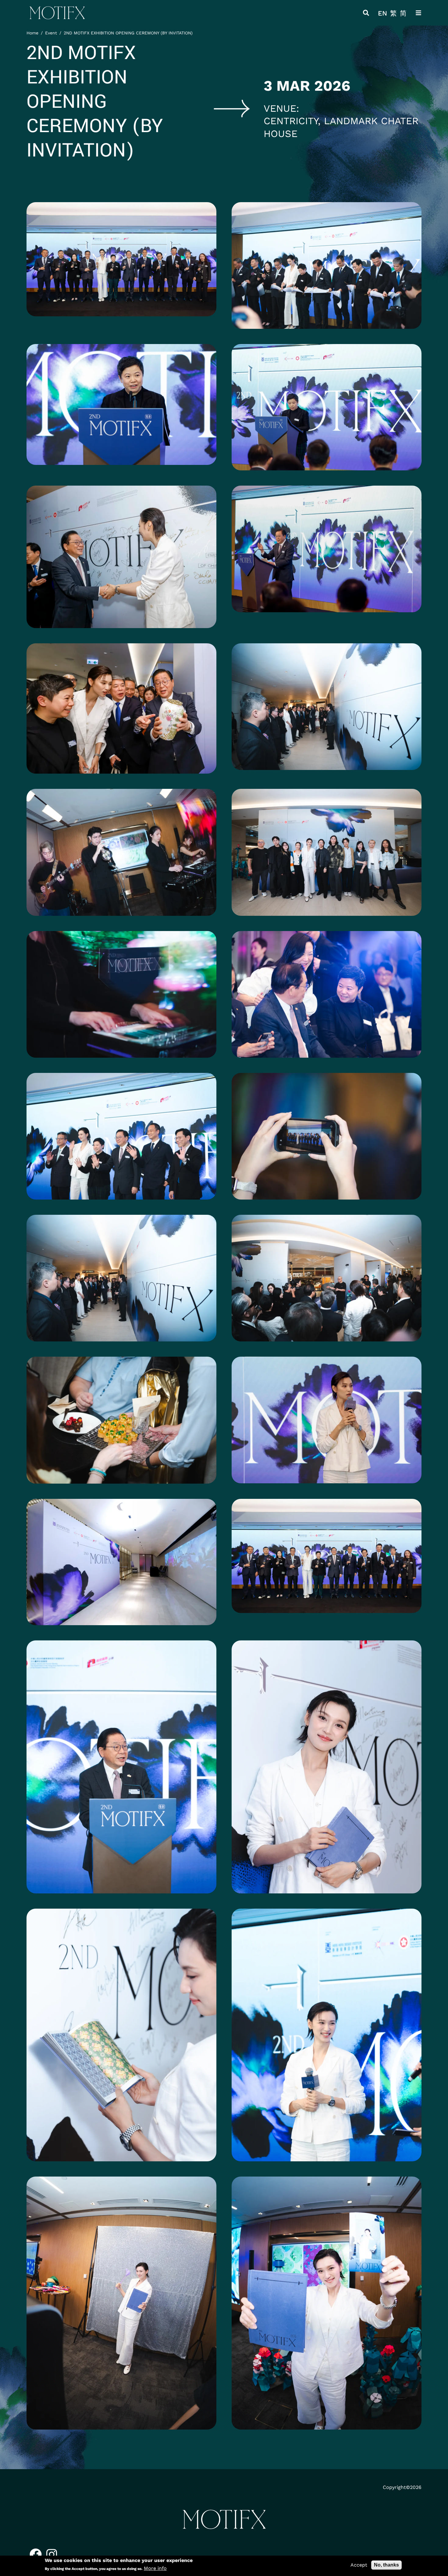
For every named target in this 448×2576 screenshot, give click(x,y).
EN (382, 13)
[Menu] (418, 13)
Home (32, 33)
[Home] (57, 13)
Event (51, 33)
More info (155, 2568)
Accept (359, 2565)
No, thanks (386, 2565)
